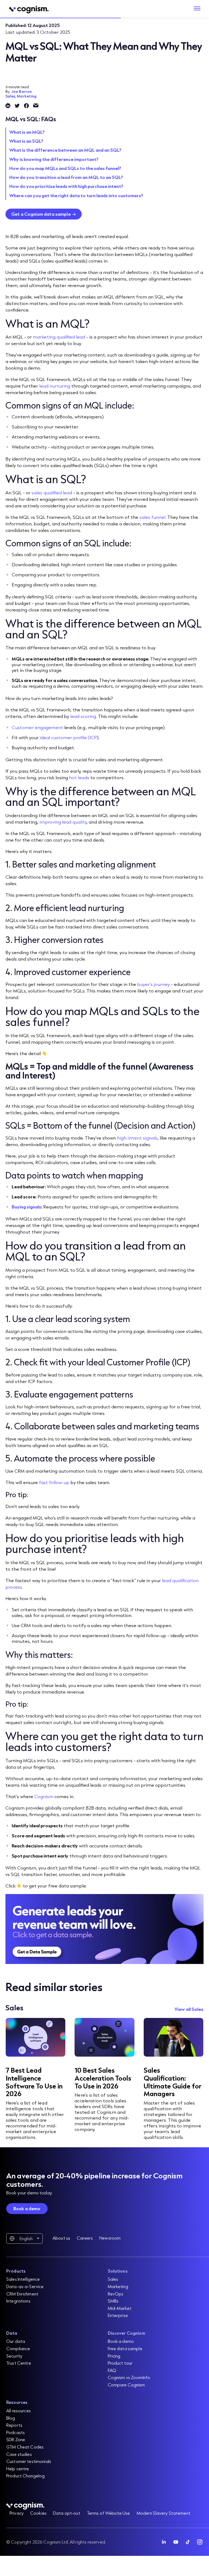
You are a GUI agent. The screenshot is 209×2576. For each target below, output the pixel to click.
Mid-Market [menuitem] (120, 2308)
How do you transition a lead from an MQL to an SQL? (66, 177)
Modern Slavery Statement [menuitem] (164, 2513)
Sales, (11, 96)
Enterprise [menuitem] (118, 2315)
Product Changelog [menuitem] (25, 2476)
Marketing (27, 96)
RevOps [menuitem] (116, 2294)
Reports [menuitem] (14, 2425)
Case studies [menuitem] (19, 2454)
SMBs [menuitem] (113, 2301)
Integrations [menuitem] (18, 2301)
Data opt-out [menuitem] (67, 2513)
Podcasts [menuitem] (16, 2432)
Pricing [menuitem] (114, 2356)
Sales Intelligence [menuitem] (23, 2279)
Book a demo (27, 2208)
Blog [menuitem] (11, 2418)
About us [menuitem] (61, 2238)
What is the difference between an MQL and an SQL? (65, 150)
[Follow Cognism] (164, 2542)
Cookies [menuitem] (38, 2513)
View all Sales (189, 2009)
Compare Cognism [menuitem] (126, 2385)
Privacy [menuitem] (17, 2513)
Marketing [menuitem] (118, 2286)
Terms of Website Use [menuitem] (108, 2513)
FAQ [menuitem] (112, 2370)
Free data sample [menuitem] (125, 2348)
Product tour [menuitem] (120, 2363)
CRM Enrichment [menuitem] (22, 2294)
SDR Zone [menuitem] (16, 2439)
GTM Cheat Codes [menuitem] (25, 2447)
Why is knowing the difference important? (54, 159)
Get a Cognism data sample (41, 214)
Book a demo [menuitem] (121, 2341)
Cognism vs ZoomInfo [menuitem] (129, 2377)
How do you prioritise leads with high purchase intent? (66, 186)
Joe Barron (22, 92)
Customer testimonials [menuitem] (29, 2461)
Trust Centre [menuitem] (19, 2363)
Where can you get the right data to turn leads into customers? (76, 195)
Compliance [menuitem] (18, 2348)
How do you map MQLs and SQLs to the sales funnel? (65, 168)
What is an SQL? (26, 141)
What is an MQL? (27, 132)
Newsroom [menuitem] (110, 2238)
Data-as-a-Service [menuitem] (25, 2286)
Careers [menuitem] (85, 2238)
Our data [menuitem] (16, 2341)
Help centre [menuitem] (18, 2469)
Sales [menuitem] (113, 2279)
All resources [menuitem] (19, 2411)
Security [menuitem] (14, 2356)
